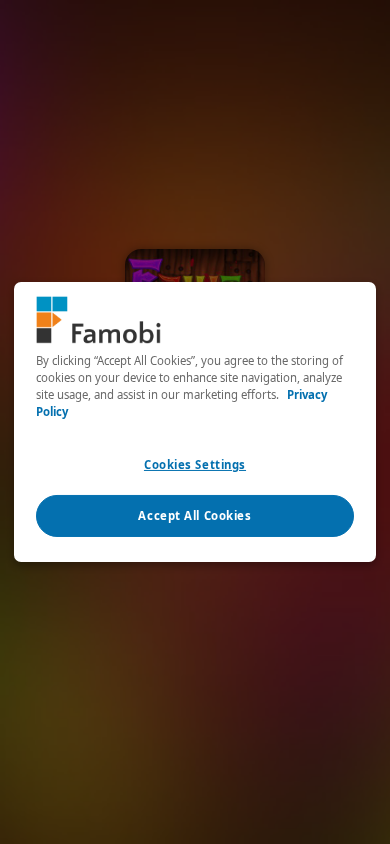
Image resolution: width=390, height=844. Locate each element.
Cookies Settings (195, 464)
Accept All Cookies (194, 515)
